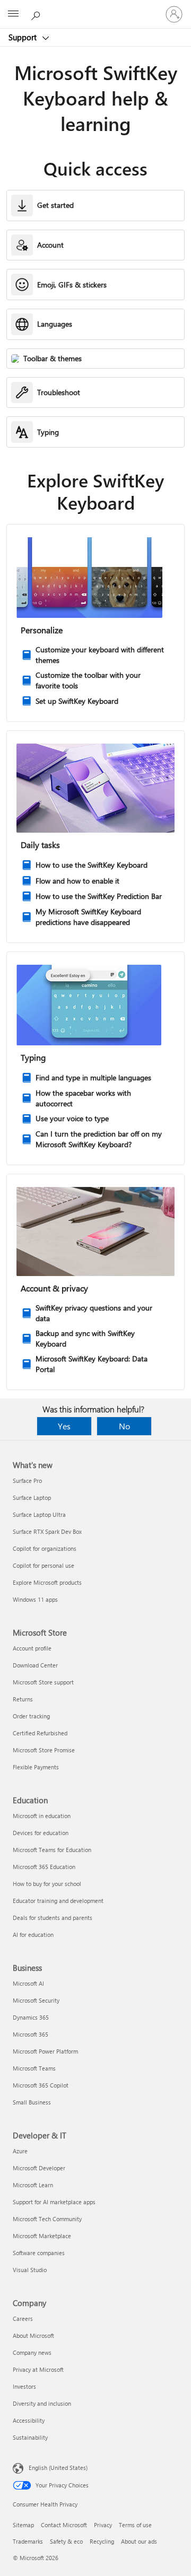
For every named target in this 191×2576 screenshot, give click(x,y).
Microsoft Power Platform (45, 2051)
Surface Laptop (32, 1497)
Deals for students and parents (53, 1918)
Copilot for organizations (45, 1548)
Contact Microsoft (64, 2525)
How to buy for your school (47, 1884)
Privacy (103, 2525)
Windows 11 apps (35, 1599)
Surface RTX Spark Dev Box (47, 1531)
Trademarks (28, 2541)
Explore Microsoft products (47, 1582)
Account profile (32, 1648)
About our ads (139, 2541)
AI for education (33, 1935)
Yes (64, 1426)
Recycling (102, 2541)
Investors (24, 2386)
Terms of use (135, 2525)
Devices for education (41, 1833)
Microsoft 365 (31, 2034)
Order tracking (31, 1716)
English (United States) (58, 2468)
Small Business (32, 2102)
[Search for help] (37, 14)
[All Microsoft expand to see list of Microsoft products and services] (13, 14)
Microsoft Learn (33, 2185)
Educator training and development (58, 1901)
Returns (23, 1699)
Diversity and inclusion (42, 2403)
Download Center (35, 1665)
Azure (20, 2151)
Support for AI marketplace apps (54, 2202)
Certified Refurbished (40, 1733)
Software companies (39, 2253)
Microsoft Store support (43, 1682)
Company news (32, 2352)
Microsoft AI (28, 1983)
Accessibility (29, 2420)
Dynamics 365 (31, 2017)
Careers (23, 2319)
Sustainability (30, 2437)
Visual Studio (30, 2270)
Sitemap (23, 2525)
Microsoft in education (42, 1816)
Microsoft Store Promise (44, 1750)
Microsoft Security (36, 2000)
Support (24, 37)
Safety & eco (66, 2541)
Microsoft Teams (34, 2068)
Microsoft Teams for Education (52, 1850)
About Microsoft (33, 2335)
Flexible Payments (36, 1767)
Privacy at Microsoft (38, 2369)
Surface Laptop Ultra (39, 1514)
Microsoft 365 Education (44, 1867)
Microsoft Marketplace (42, 2236)
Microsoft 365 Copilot (41, 2085)
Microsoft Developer (39, 2168)
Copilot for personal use (44, 1565)
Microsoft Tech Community (47, 2219)
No (124, 1426)
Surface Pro (27, 1481)
